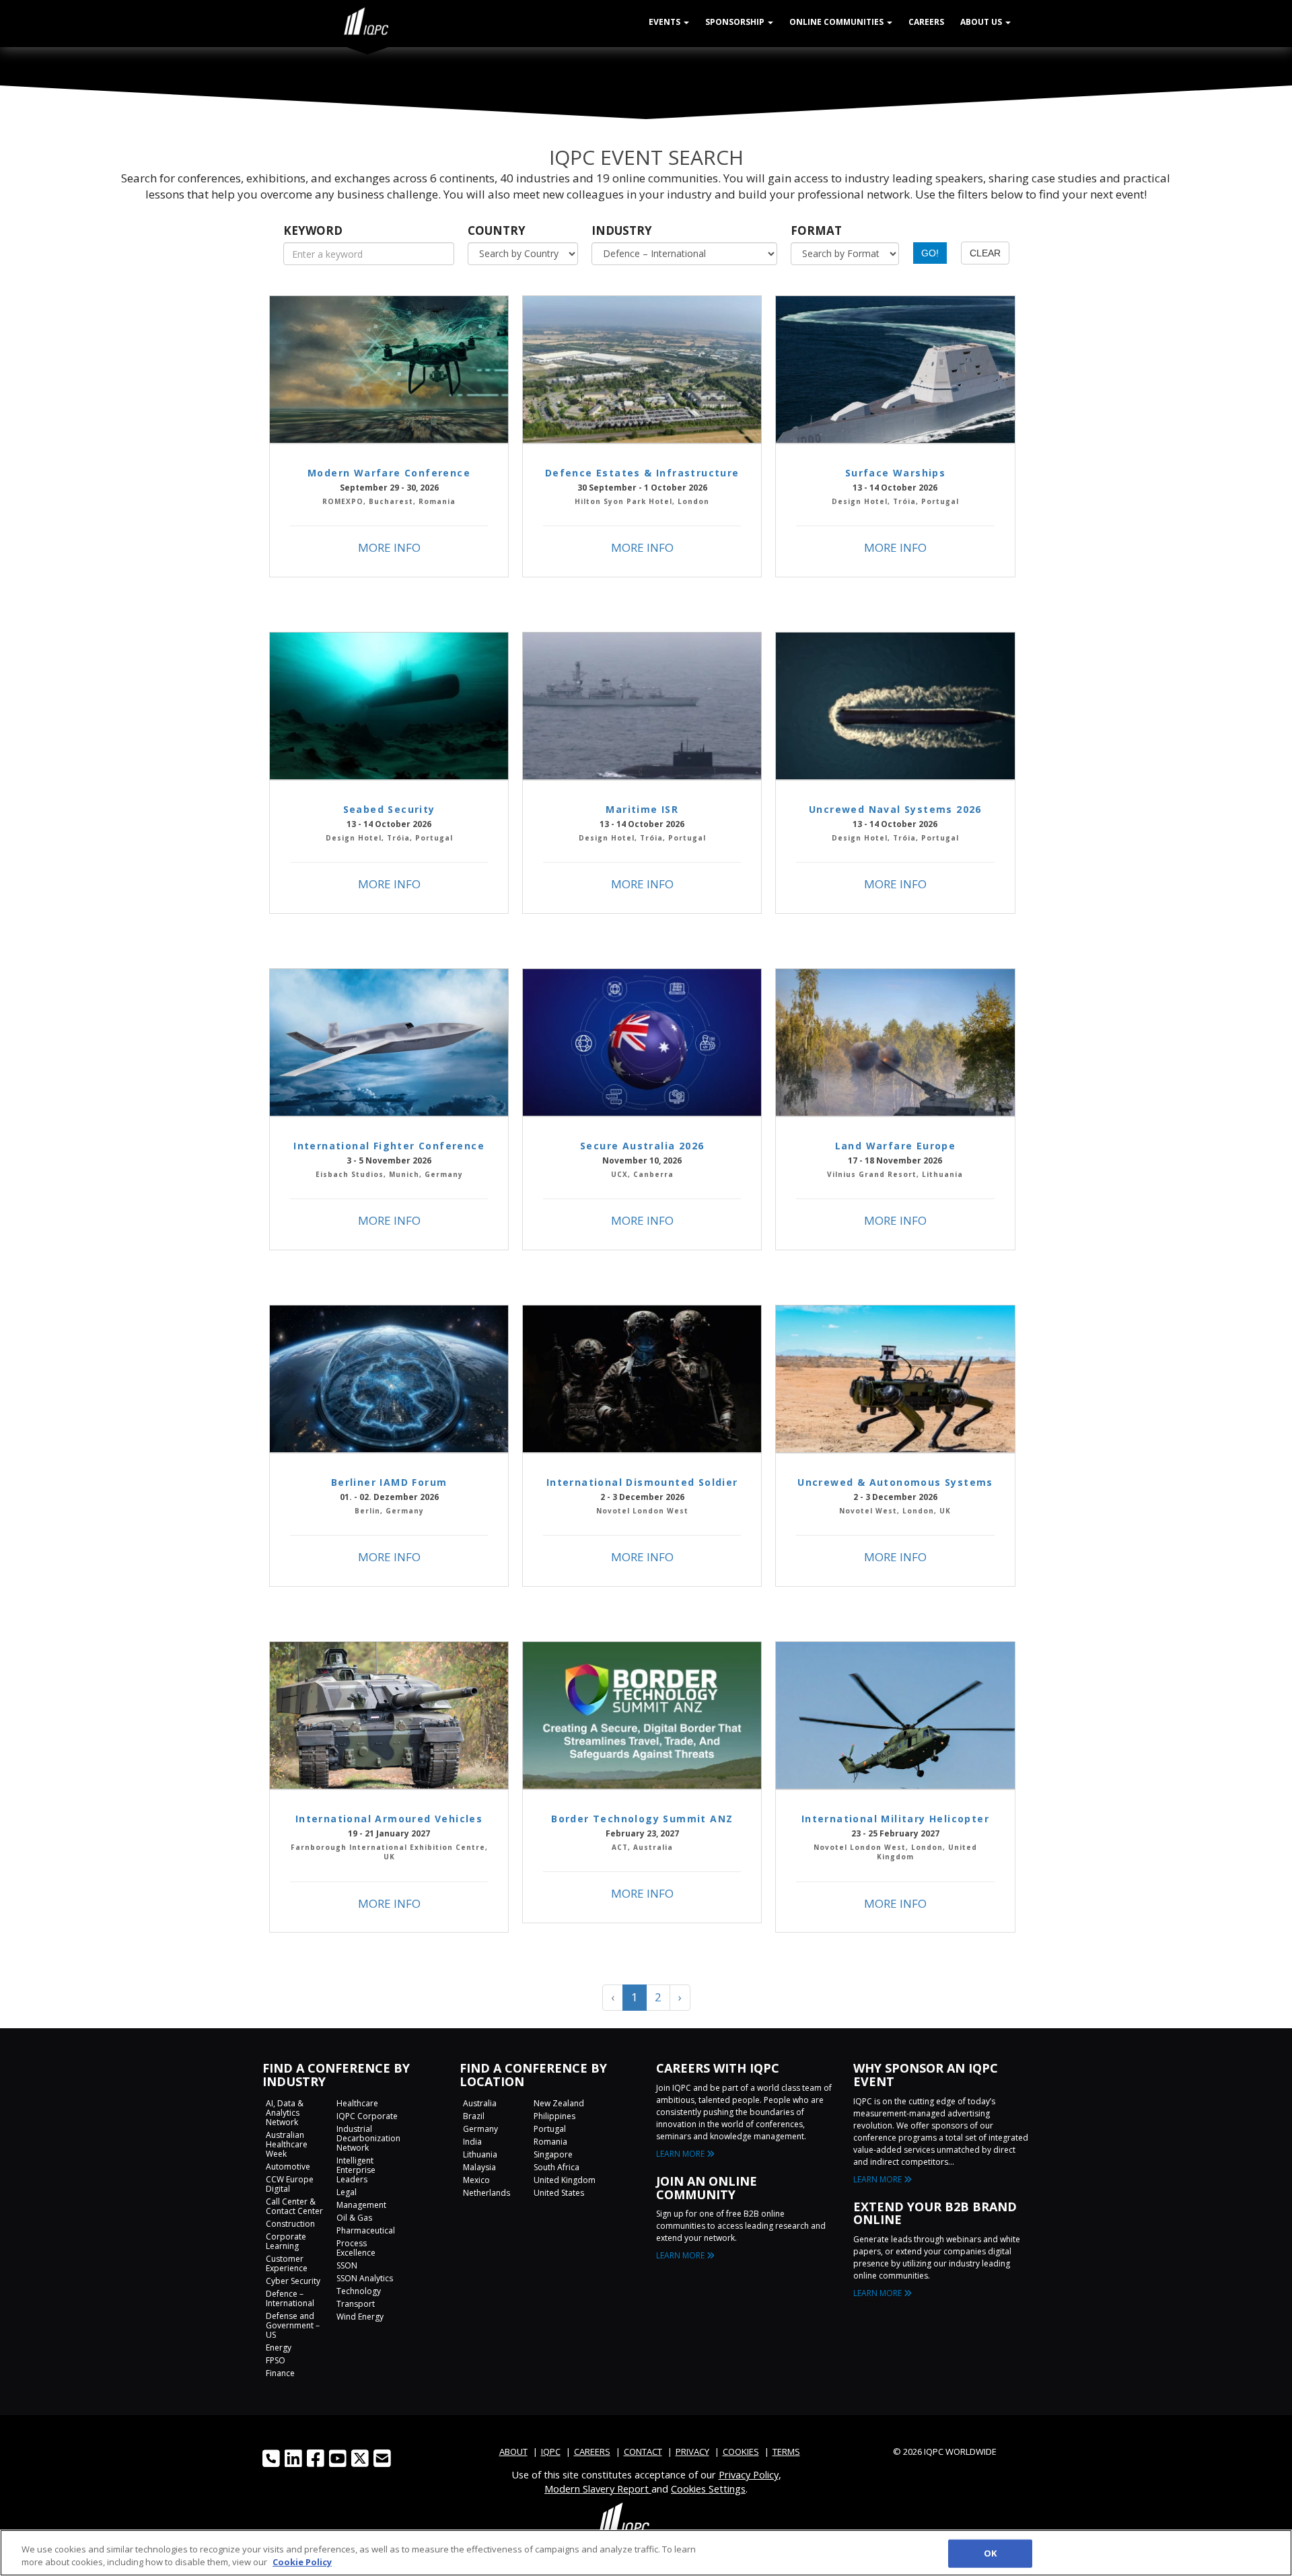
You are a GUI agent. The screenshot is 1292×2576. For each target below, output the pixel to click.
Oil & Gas (354, 2218)
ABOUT (513, 2452)
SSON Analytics (365, 2278)
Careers (926, 22)
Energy (279, 2348)
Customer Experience (287, 2263)
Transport (356, 2304)
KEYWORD (313, 230)
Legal (347, 2192)
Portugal (550, 2129)
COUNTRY (497, 230)
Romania (550, 2142)
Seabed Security (389, 809)
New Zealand (559, 2103)
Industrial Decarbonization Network (368, 2138)
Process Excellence (356, 2248)
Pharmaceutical (366, 2230)
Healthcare (357, 2103)
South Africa (557, 2167)
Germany (480, 2129)
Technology (359, 2291)
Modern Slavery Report (598, 2489)
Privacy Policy (749, 2474)
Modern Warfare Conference (389, 473)
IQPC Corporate (367, 2116)
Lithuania (480, 2154)
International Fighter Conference (389, 1146)
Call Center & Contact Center (294, 2206)
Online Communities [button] (837, 22)
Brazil (474, 2116)
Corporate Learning (286, 2241)
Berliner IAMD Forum (389, 1482)
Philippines (554, 2116)
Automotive (288, 2167)
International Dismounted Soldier (642, 1482)
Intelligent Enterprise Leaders (356, 2170)
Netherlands (487, 2193)
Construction (290, 2224)
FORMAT (816, 230)
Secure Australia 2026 (642, 1146)
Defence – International (290, 2298)
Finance (280, 2373)
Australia (480, 2103)
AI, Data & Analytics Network (285, 2113)
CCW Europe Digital (290, 2184)
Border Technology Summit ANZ (642, 1819)
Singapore (553, 2154)
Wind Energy (360, 2317)
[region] (646, 2553)
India (472, 2142)
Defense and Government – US (293, 2325)
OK (990, 2553)
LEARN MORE (681, 2154)
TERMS (786, 2452)
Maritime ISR (642, 809)
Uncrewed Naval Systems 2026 (895, 809)
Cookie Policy (302, 2562)
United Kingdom (565, 2180)
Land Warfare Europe (896, 1146)
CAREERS (592, 2452)
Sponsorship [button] (736, 22)
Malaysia (479, 2167)
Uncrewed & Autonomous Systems (895, 1482)
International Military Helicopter (895, 1819)
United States (559, 2193)
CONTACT (643, 2452)
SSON (347, 2265)
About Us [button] (982, 22)
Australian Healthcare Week (287, 2144)
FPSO (276, 2360)
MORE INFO (389, 547)
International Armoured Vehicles (389, 1819)
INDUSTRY (622, 230)
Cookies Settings (708, 2489)
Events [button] (666, 22)
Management (361, 2205)
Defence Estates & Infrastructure (642, 473)
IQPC (551, 2452)
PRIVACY (692, 2452)
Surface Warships (895, 473)
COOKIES (741, 2452)
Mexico (476, 2180)
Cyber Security (293, 2281)
